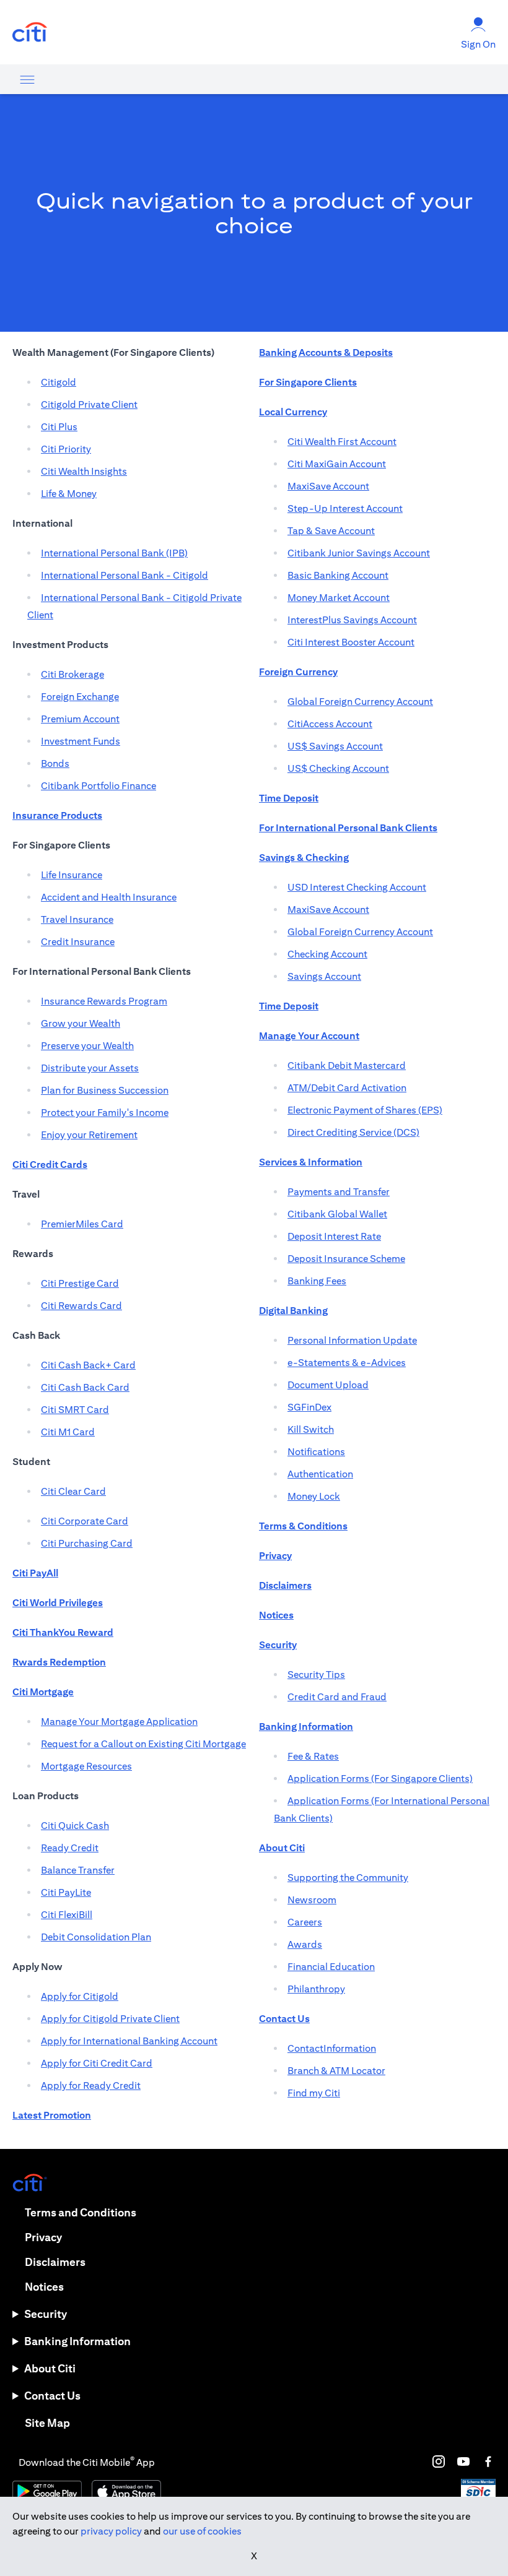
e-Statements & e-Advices (347, 1363)
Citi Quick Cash (75, 1826)
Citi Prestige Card (80, 1283)
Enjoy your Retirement (89, 1135)
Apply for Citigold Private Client (110, 2019)
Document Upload (328, 1385)
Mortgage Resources (86, 1766)
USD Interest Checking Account (357, 887)
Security (46, 2314)
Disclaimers (55, 2262)
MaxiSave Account (328, 486)
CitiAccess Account (330, 724)
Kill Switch (311, 1429)
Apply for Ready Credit (91, 2085)
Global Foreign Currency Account (360, 702)
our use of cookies (202, 2531)
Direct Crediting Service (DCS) (353, 1132)
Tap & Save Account (331, 531)
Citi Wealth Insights (84, 471)
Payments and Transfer (339, 1192)
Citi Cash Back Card (85, 1387)
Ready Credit (70, 1848)
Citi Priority (66, 449)
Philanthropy (316, 1989)
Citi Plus (59, 427)
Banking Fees (317, 1281)
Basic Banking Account (338, 575)
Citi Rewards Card (81, 1306)
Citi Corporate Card (85, 1521)
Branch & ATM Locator (336, 2071)
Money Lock (314, 1496)
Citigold (59, 382)
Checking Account (327, 954)
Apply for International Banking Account (129, 2041)
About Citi (50, 2368)
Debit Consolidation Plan (96, 1937)
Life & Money (69, 494)
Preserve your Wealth (87, 1046)
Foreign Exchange (80, 697)
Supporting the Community (348, 1878)
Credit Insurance (78, 942)
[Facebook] (488, 2461)
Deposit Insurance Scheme (346, 1259)
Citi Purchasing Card (87, 1543)
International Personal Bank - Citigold (125, 575)
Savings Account (324, 976)
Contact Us (52, 2396)
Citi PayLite (66, 1892)
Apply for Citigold (80, 1996)
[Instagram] (439, 2461)
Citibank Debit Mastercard (347, 1065)
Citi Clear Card (73, 1491)
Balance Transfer (78, 1870)
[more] (27, 79)
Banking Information (77, 2341)
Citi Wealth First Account (342, 442)
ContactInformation (332, 2048)
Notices (44, 2287)
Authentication (320, 1474)
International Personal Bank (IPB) (114, 553)
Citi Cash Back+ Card (88, 1365)
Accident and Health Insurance (109, 897)
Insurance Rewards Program (104, 1001)
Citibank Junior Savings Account (359, 553)
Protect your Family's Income (105, 1113)
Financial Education (331, 1967)
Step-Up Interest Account (345, 508)
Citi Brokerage (72, 674)
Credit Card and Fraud (337, 1697)
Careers (305, 1922)
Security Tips (316, 1675)
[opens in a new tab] (30, 32)
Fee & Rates (313, 1756)
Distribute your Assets (90, 1068)
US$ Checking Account (338, 768)
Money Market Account (339, 598)
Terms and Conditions (81, 2212)
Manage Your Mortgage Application (119, 1722)
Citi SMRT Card (75, 1410)
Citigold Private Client (89, 404)
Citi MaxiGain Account (337, 464)
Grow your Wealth (81, 1023)
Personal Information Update (352, 1340)
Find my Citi (314, 2093)
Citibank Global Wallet (337, 1214)
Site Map (47, 2423)
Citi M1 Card (68, 1432)
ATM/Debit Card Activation (347, 1088)
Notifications (316, 1452)
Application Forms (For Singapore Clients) (380, 1779)
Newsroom (312, 1900)
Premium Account (80, 719)
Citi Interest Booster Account (351, 642)
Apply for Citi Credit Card (97, 2063)
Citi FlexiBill (67, 1915)
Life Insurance (72, 875)
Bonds (55, 763)
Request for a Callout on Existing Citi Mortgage (143, 1744)
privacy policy (111, 2531)
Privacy (43, 2237)
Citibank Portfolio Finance (99, 786)
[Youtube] (463, 2461)
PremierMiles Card (82, 1224)
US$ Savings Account (335, 746)
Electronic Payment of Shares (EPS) (365, 1110)
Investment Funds (81, 741)
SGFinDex (309, 1407)
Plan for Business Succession (105, 1090)
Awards (305, 1944)
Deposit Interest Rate (334, 1236)
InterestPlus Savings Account (352, 620)
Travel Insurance (77, 919)
